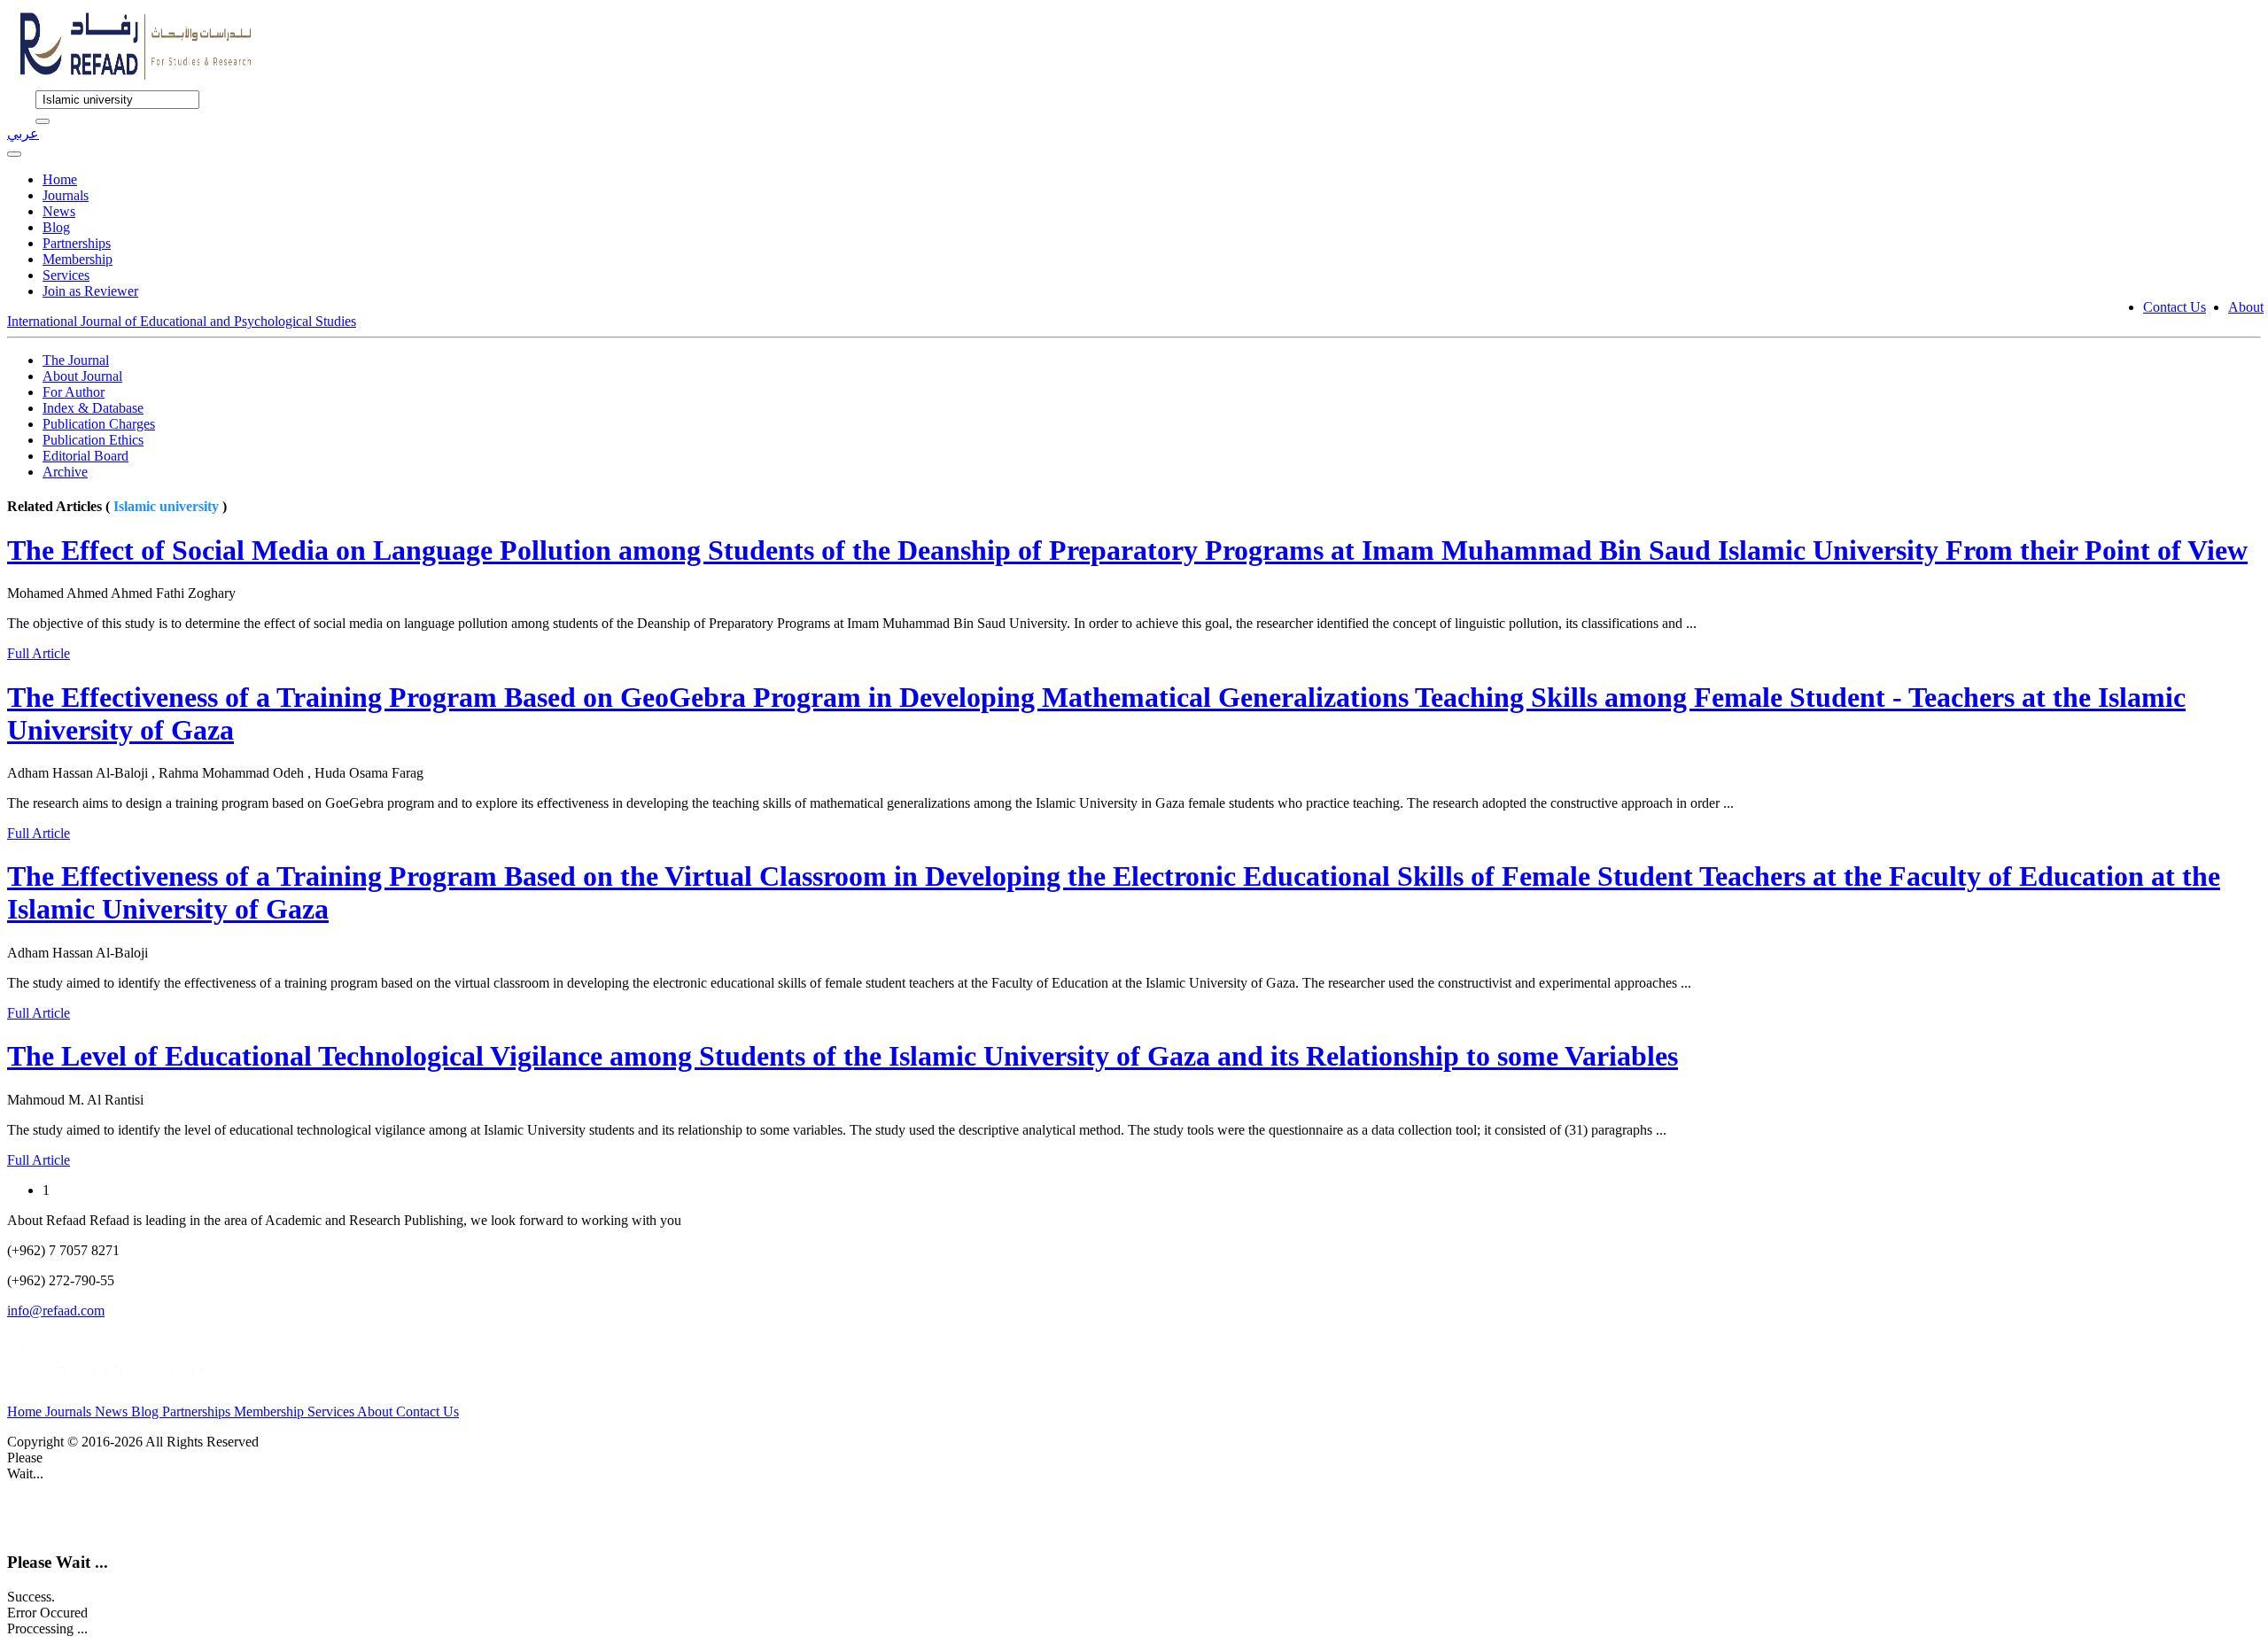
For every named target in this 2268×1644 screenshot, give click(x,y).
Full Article (39, 653)
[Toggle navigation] (14, 154)
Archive (65, 472)
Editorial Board (85, 456)
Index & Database (93, 408)
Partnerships (77, 243)
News (59, 211)
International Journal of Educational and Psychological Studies (182, 321)
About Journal (82, 376)
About (2246, 307)
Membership (78, 259)
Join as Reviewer (90, 291)
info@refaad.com (56, 1311)
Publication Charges (99, 424)
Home (60, 179)
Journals (66, 195)
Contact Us (2175, 307)
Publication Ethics (93, 440)
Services (66, 275)
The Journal (76, 360)
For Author (74, 392)
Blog (56, 227)
